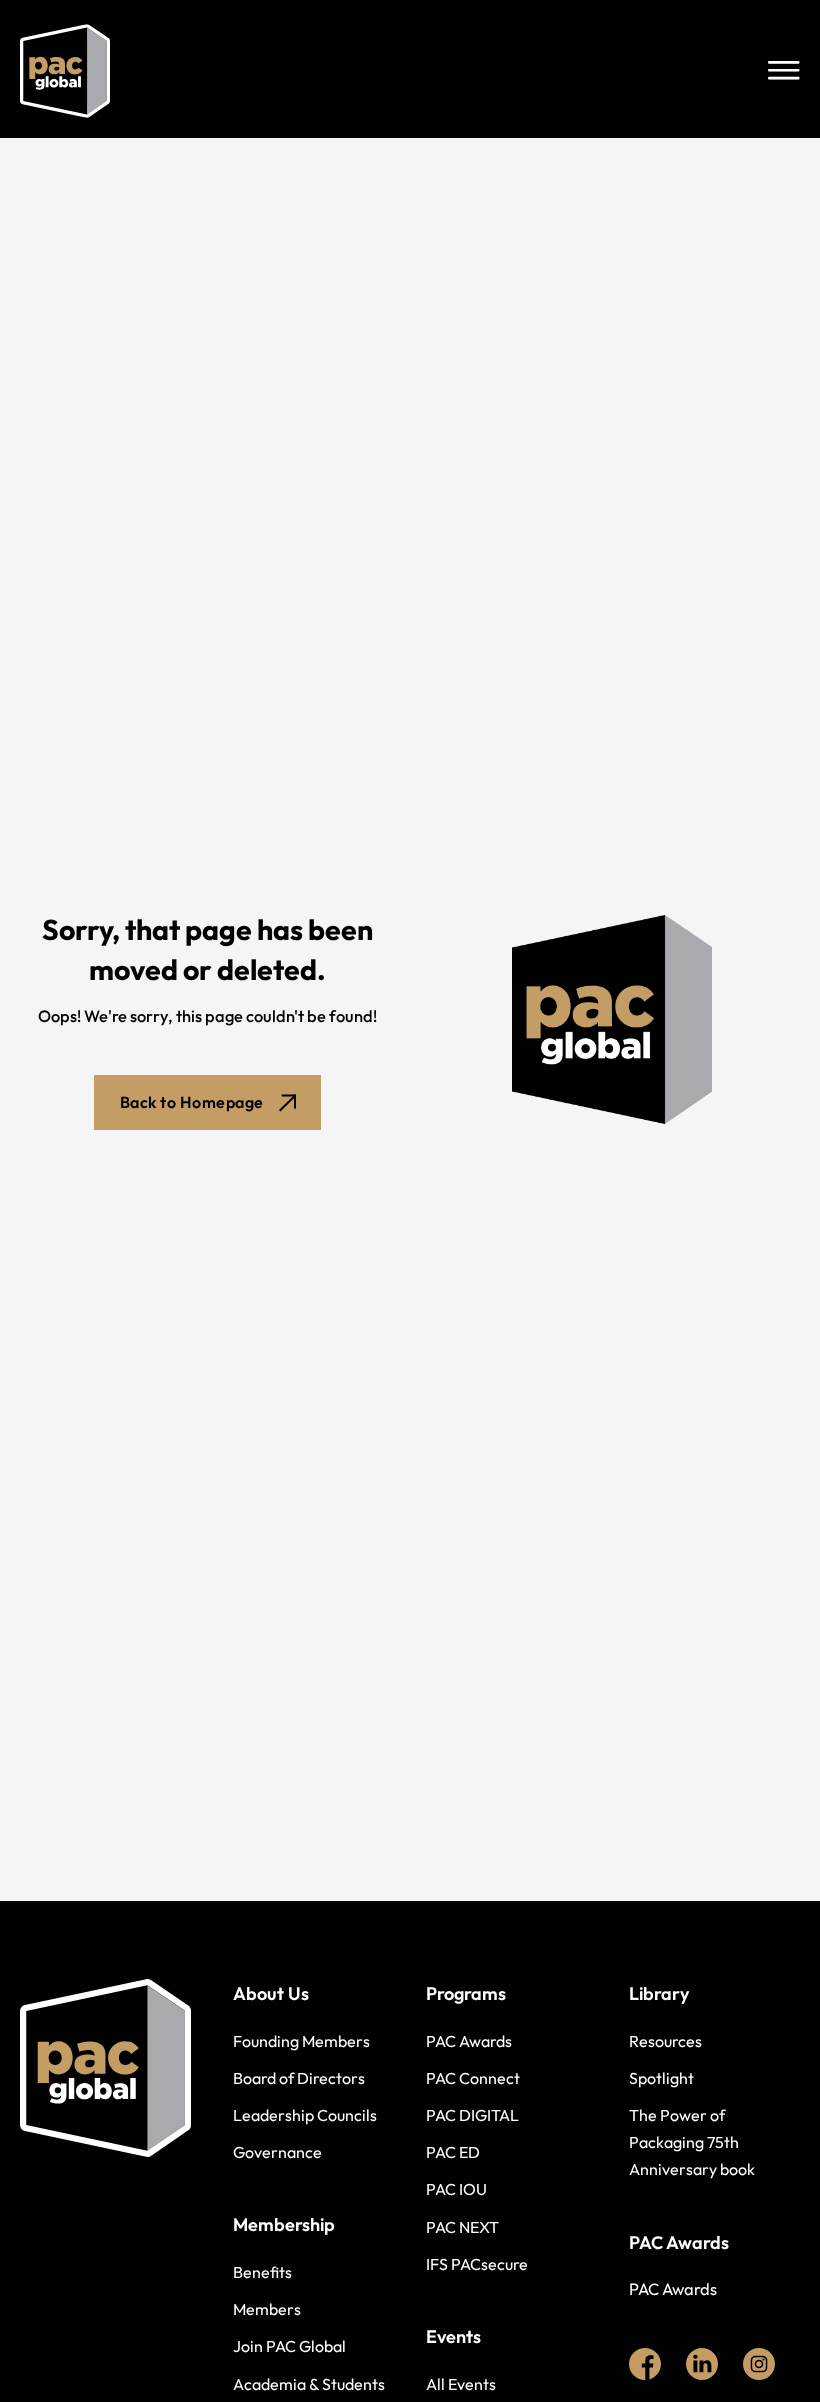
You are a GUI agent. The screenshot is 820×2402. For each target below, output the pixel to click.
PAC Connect (473, 2078)
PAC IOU (456, 2189)
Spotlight (661, 2078)
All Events (461, 2384)
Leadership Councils (305, 2115)
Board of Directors (299, 2078)
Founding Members (301, 2041)
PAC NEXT (462, 2227)
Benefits (262, 2272)
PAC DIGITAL (472, 2115)
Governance (277, 2152)
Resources (665, 2041)
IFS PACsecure (477, 2264)
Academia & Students (309, 2384)
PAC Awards (469, 2041)
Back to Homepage (192, 1102)
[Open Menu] (784, 71)
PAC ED (453, 2152)
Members (267, 2309)
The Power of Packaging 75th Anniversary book (692, 2142)
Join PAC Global (289, 2346)
